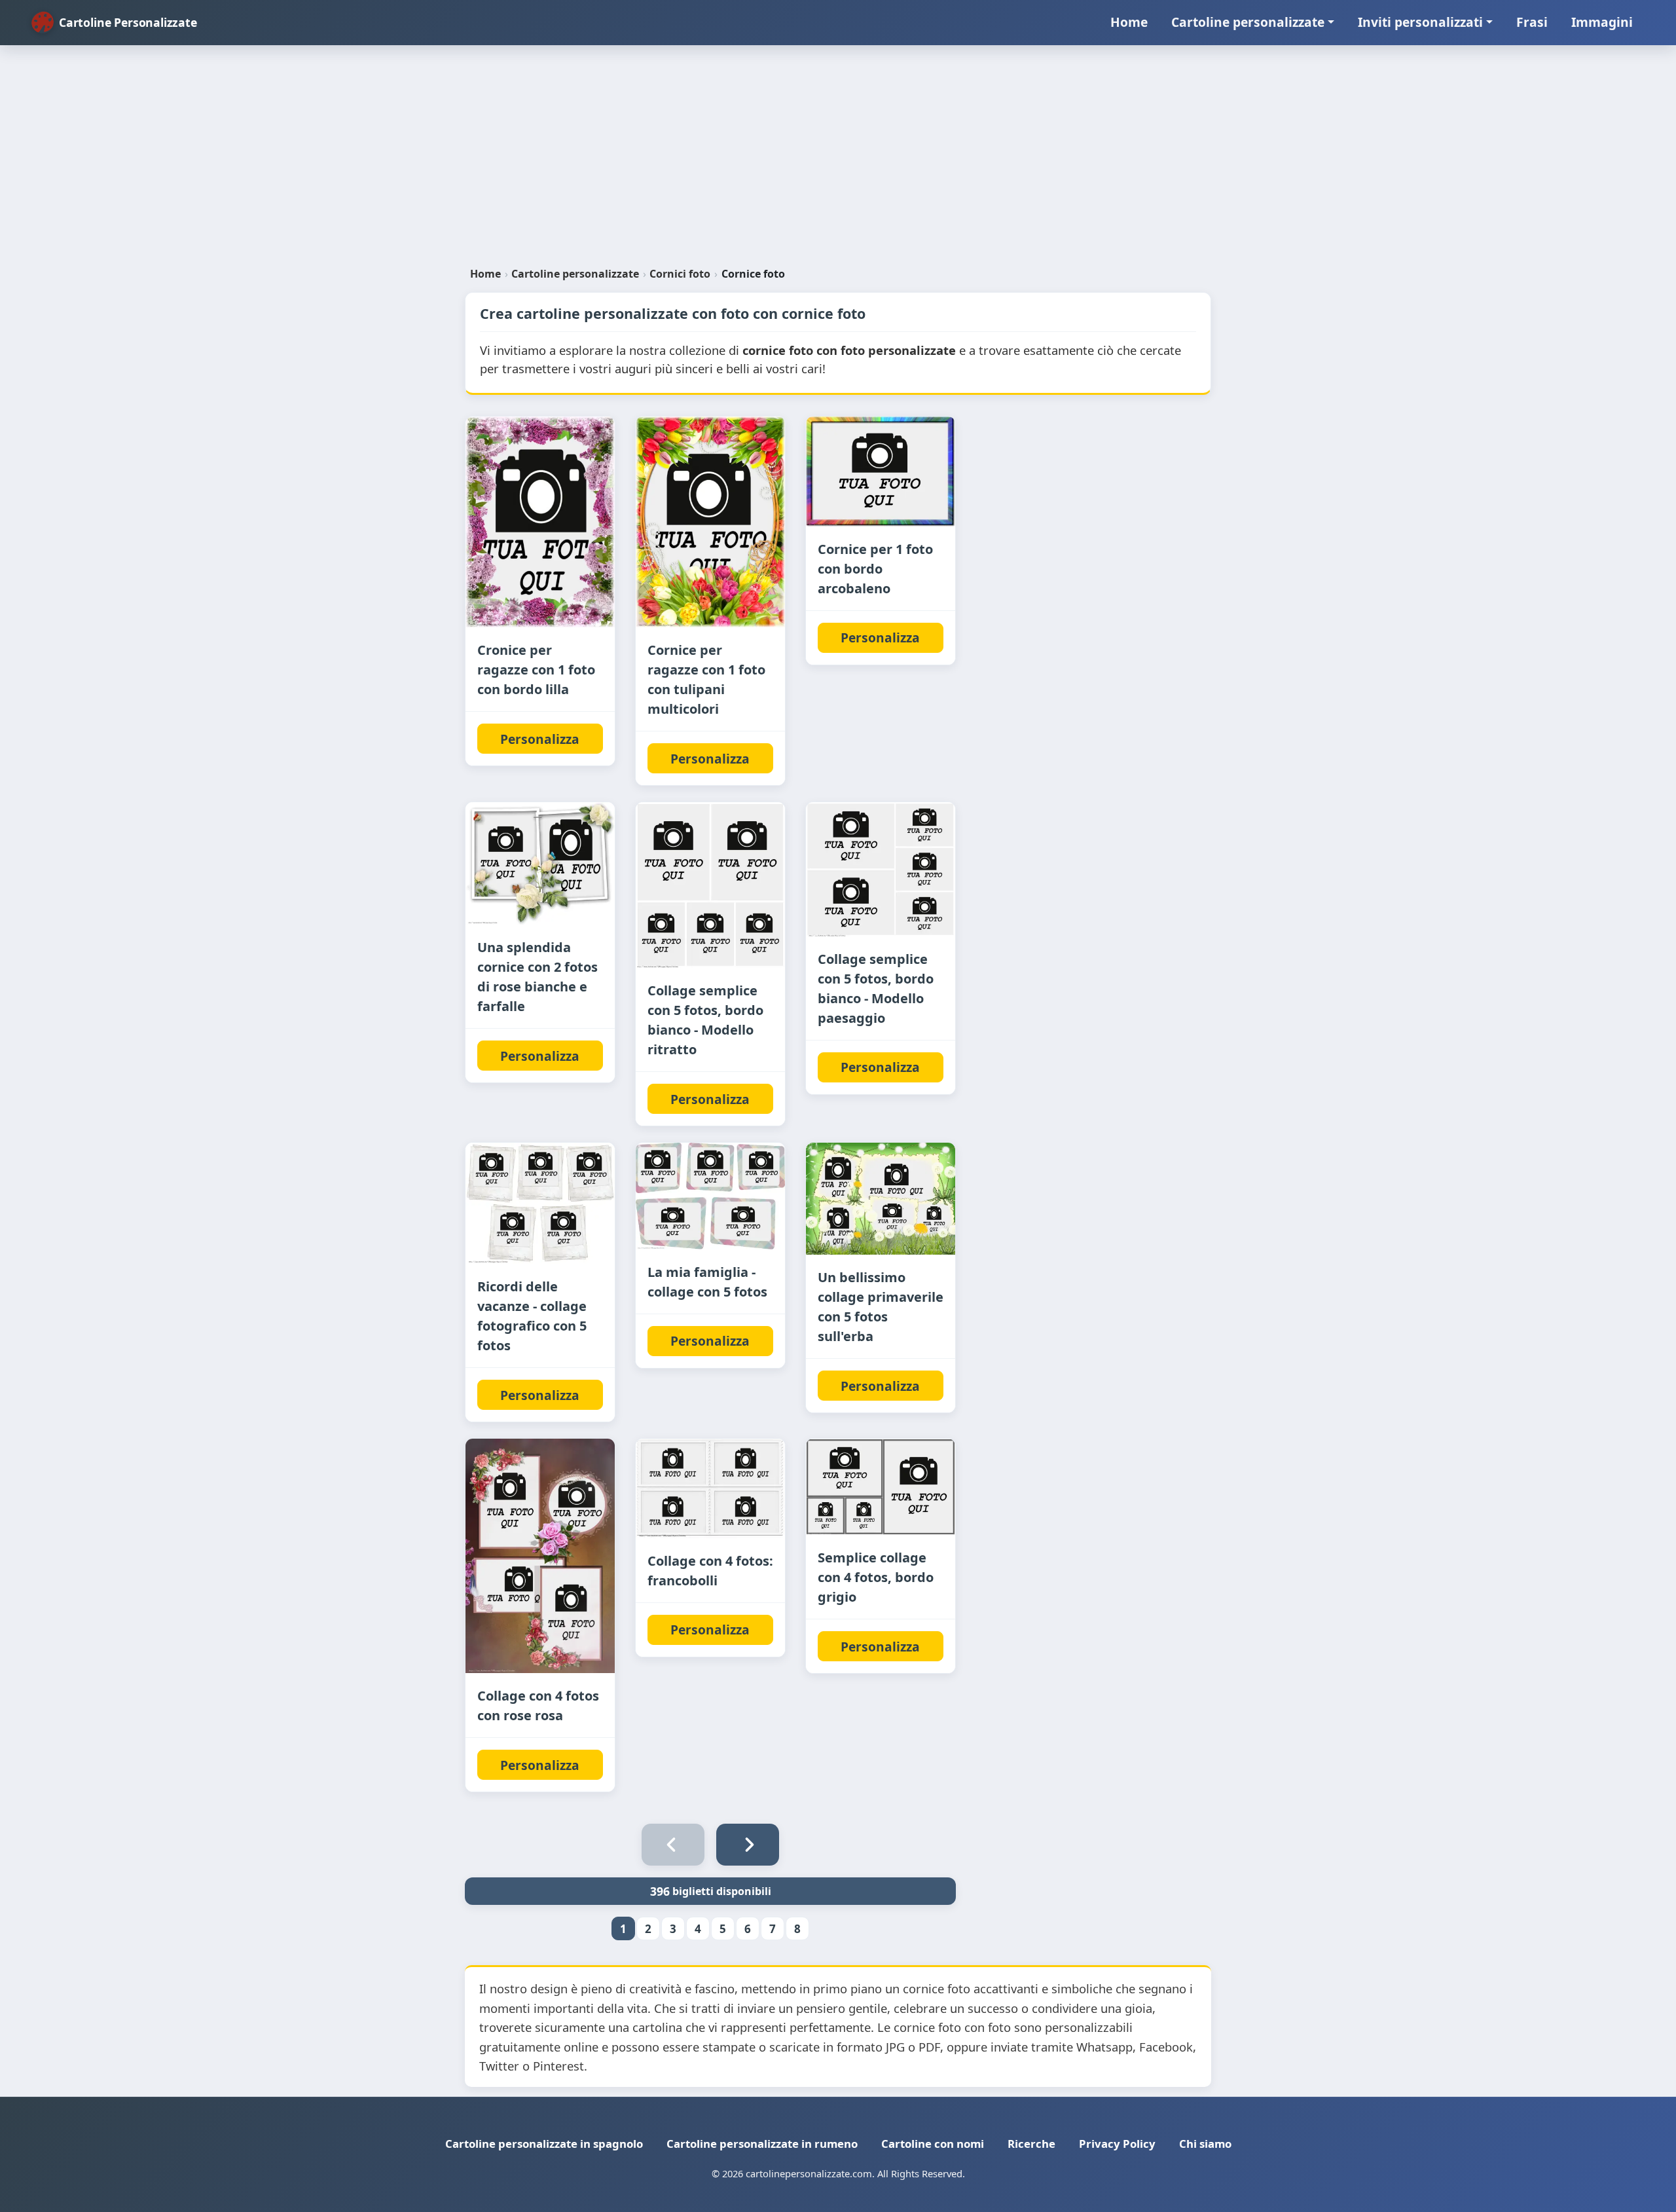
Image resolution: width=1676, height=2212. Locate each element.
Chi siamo (1205, 2144)
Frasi (1532, 22)
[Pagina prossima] (748, 1845)
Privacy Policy (1117, 2144)
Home (1129, 22)
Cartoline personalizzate (1248, 22)
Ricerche (1031, 2144)
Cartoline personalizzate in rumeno (762, 2144)
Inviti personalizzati (1420, 22)
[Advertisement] (838, 161)
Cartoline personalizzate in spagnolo (544, 2144)
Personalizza (540, 739)
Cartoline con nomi (933, 2144)
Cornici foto (680, 274)
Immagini (1602, 22)
